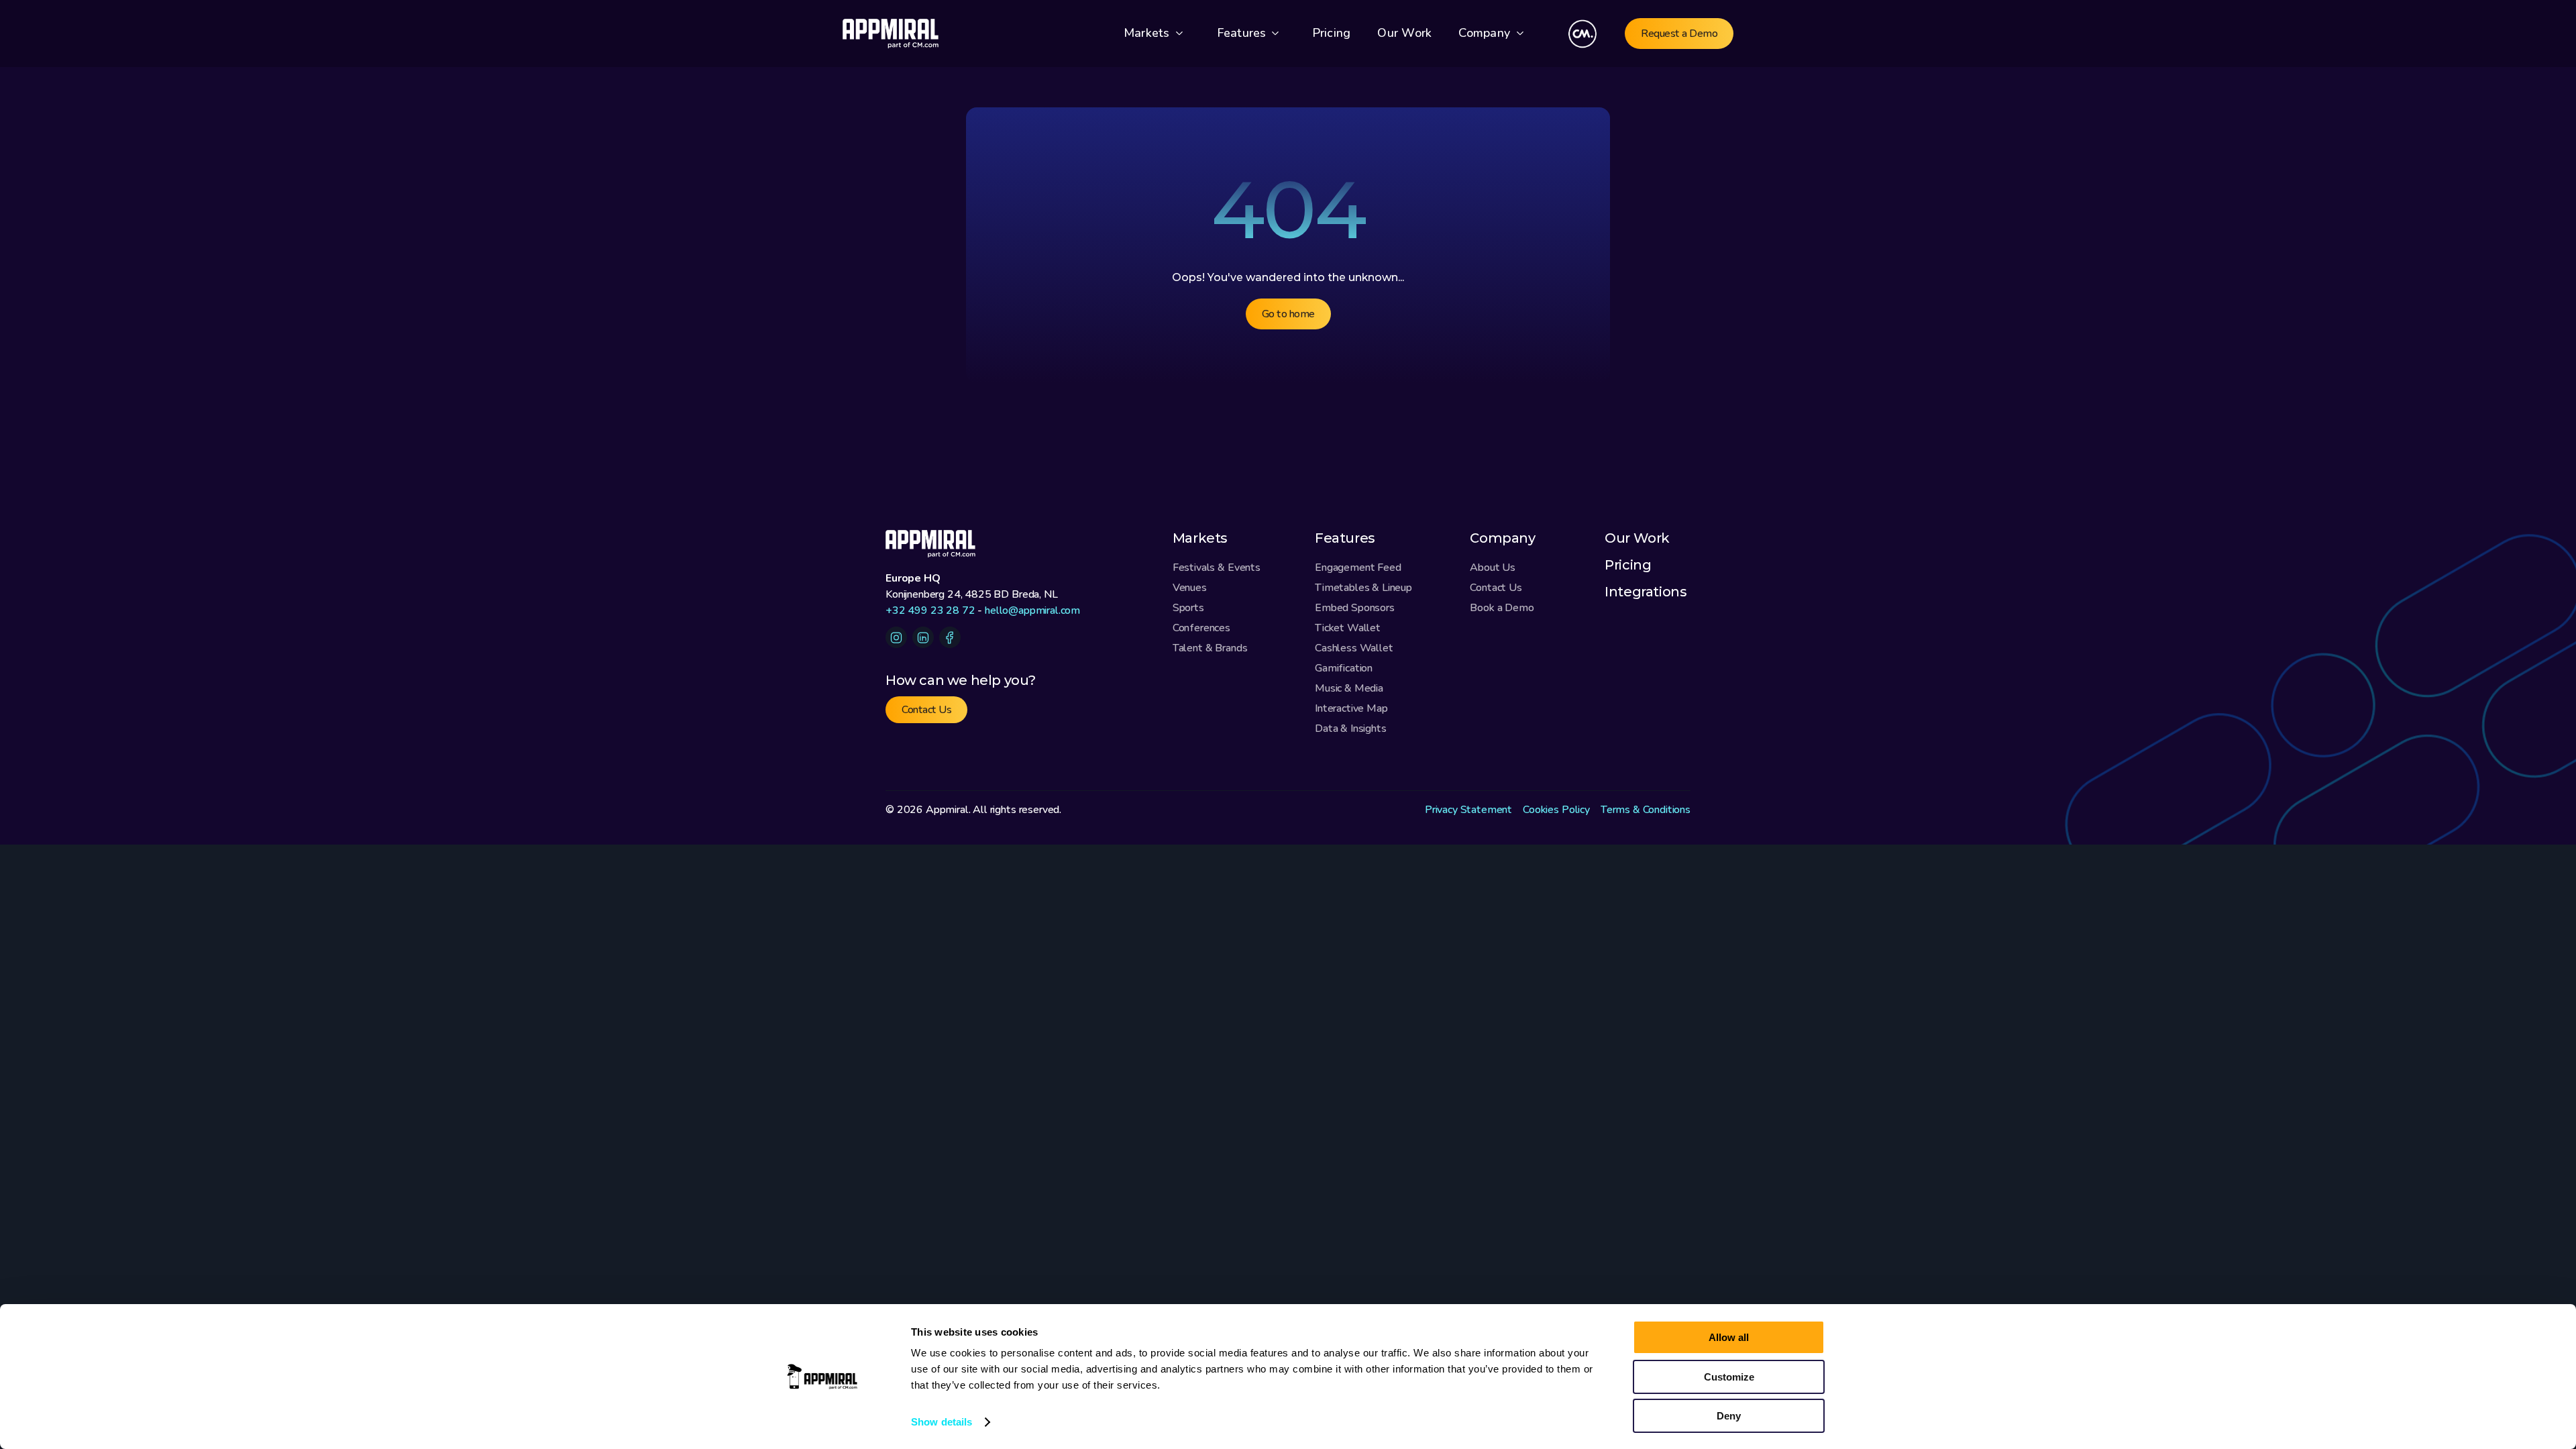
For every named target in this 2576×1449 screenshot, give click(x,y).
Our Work (1637, 538)
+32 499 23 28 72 (930, 610)
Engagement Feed (1358, 568)
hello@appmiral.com (1032, 610)
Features (1345, 538)
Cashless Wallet (1354, 648)
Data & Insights (1351, 729)
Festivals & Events (1217, 568)
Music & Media (1349, 688)
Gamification (1344, 668)
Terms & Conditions (1646, 810)
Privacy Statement (1468, 810)
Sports (1188, 608)
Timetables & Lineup (1363, 588)
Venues (1190, 588)
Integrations (1646, 592)
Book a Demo (1502, 608)
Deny (1729, 1416)
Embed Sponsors (1355, 608)
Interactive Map (1351, 708)
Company (1484, 33)
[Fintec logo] (939, 543)
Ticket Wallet (1348, 628)
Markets (1200, 538)
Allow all (1729, 1337)
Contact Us (1496, 588)
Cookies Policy (1556, 810)
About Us (1493, 568)
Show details (942, 1422)
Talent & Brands (1210, 648)
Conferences (1201, 628)
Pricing (1628, 565)
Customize (1729, 1377)
